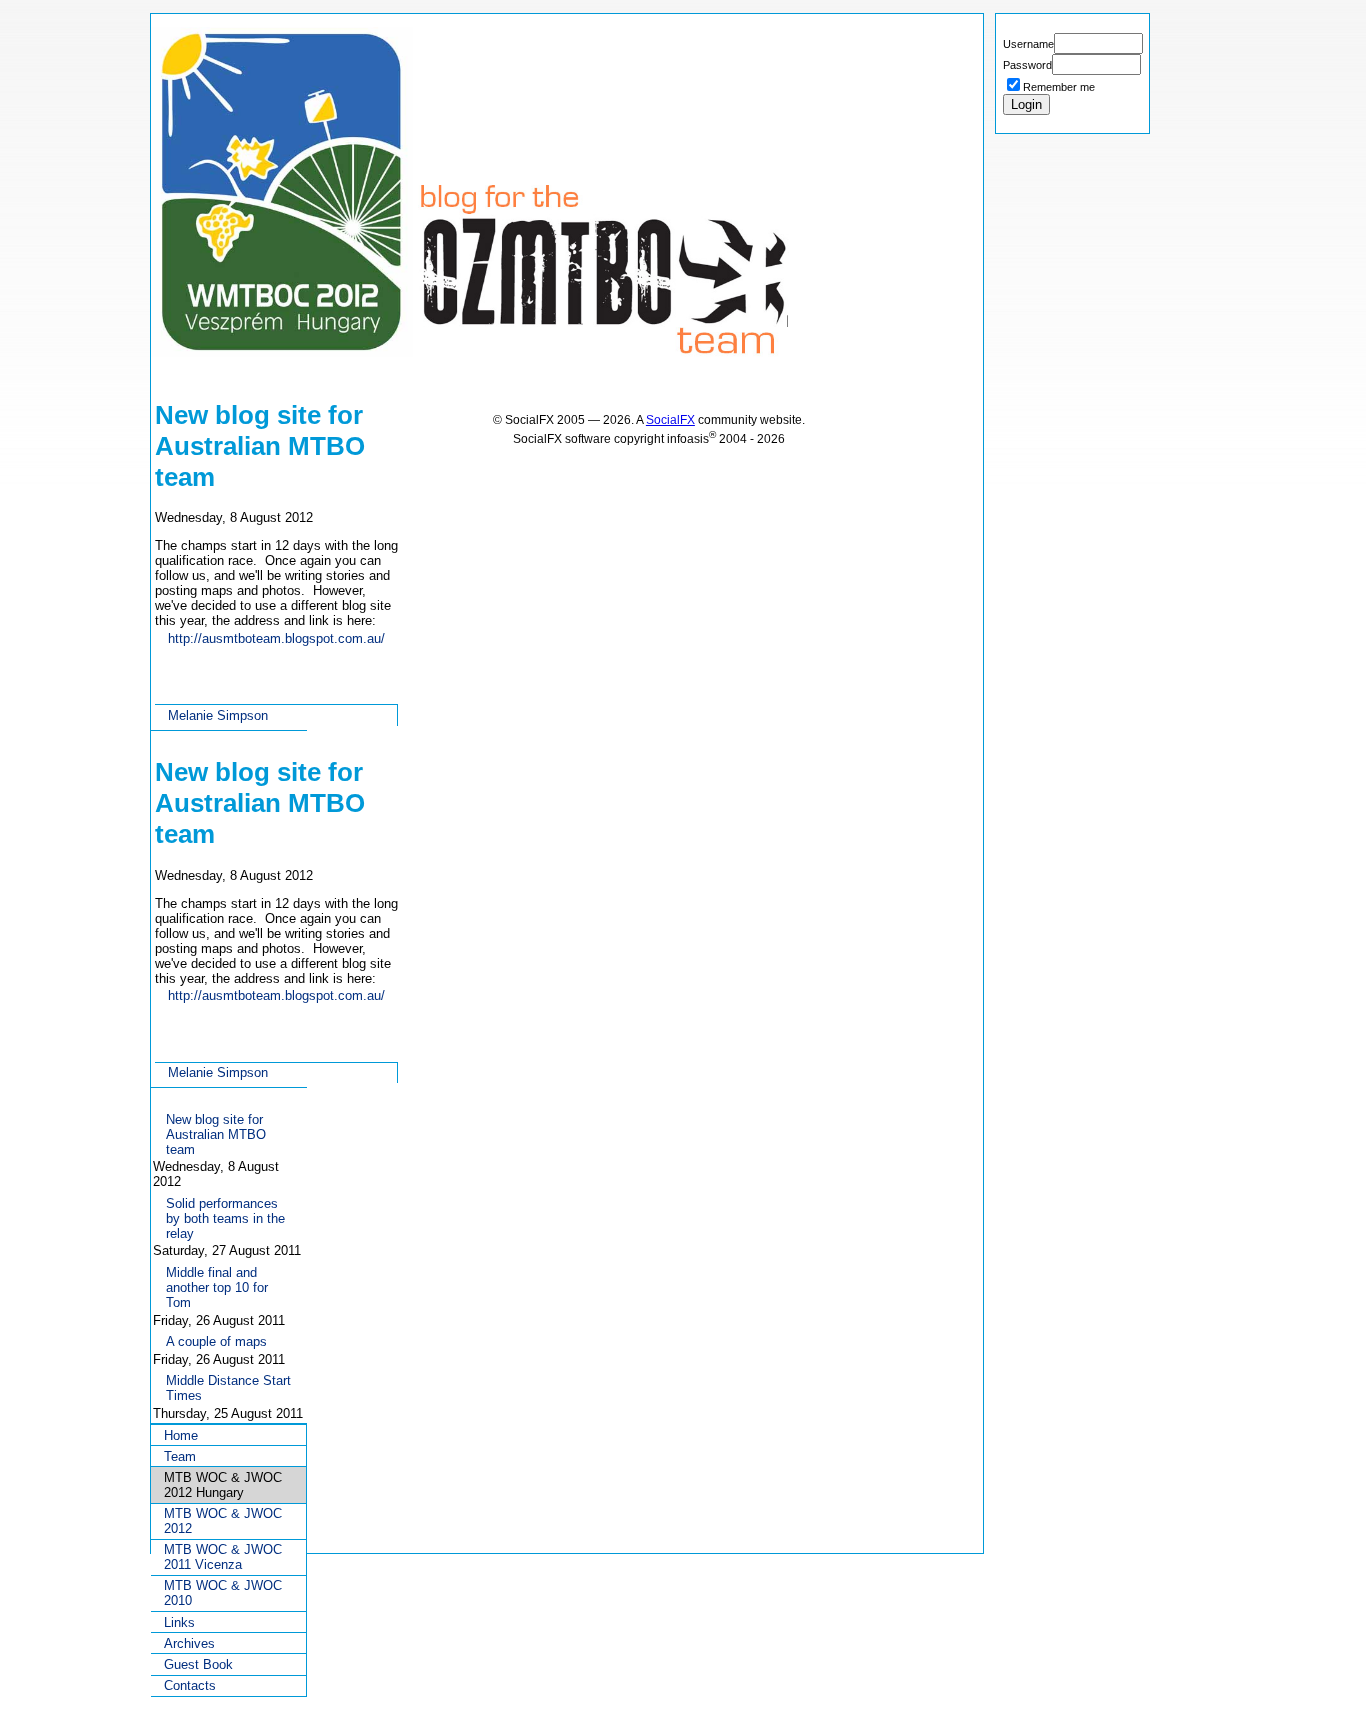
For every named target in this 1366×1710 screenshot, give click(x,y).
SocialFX (670, 419)
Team (180, 1456)
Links (179, 1622)
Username (1028, 44)
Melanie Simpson (218, 715)
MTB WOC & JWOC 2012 (223, 1521)
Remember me (1059, 87)
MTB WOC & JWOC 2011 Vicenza (223, 1557)
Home (181, 1435)
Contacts (190, 1685)
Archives (189, 1643)
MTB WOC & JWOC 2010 (223, 1593)
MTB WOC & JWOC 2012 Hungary (223, 1485)
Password (1027, 65)
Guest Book (198, 1664)
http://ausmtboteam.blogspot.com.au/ (276, 638)
